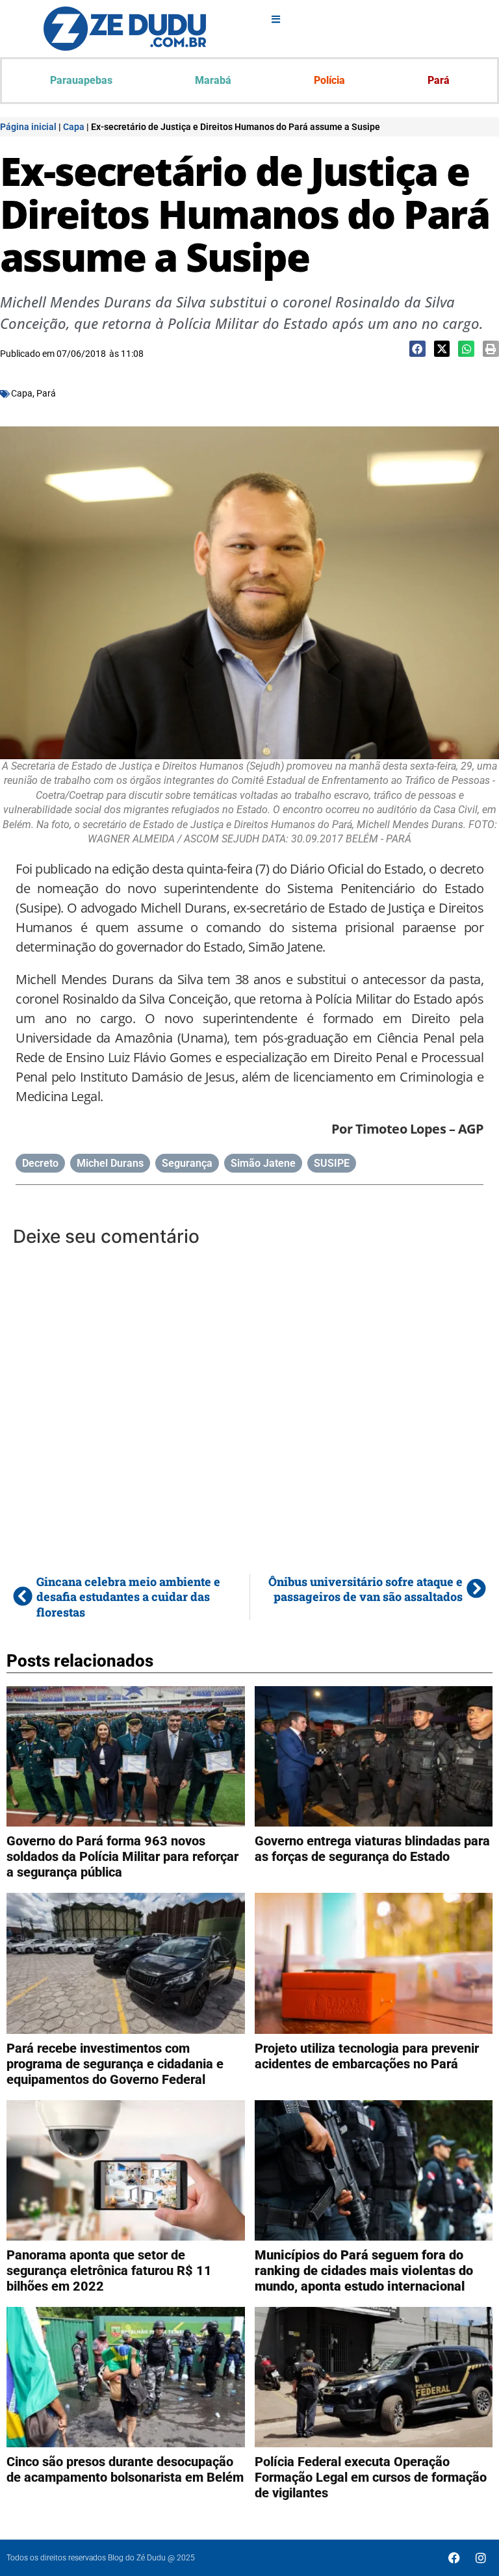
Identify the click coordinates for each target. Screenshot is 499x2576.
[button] (417, 349)
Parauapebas (81, 80)
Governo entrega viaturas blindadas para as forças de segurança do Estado (372, 1849)
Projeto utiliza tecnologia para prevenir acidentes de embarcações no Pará (367, 2056)
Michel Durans (110, 1163)
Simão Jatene (263, 1163)
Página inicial (28, 127)
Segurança (187, 1163)
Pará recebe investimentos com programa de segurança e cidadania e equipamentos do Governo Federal (115, 2064)
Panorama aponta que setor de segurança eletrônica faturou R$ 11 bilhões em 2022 (109, 2270)
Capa (74, 127)
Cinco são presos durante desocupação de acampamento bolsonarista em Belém (125, 2469)
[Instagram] (481, 2558)
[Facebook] (454, 2558)
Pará (439, 80)
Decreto (40, 1163)
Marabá (213, 80)
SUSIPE (332, 1163)
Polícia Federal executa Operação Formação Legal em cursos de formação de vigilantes (371, 2477)
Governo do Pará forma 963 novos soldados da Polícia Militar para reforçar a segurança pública (122, 1856)
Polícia (329, 80)
